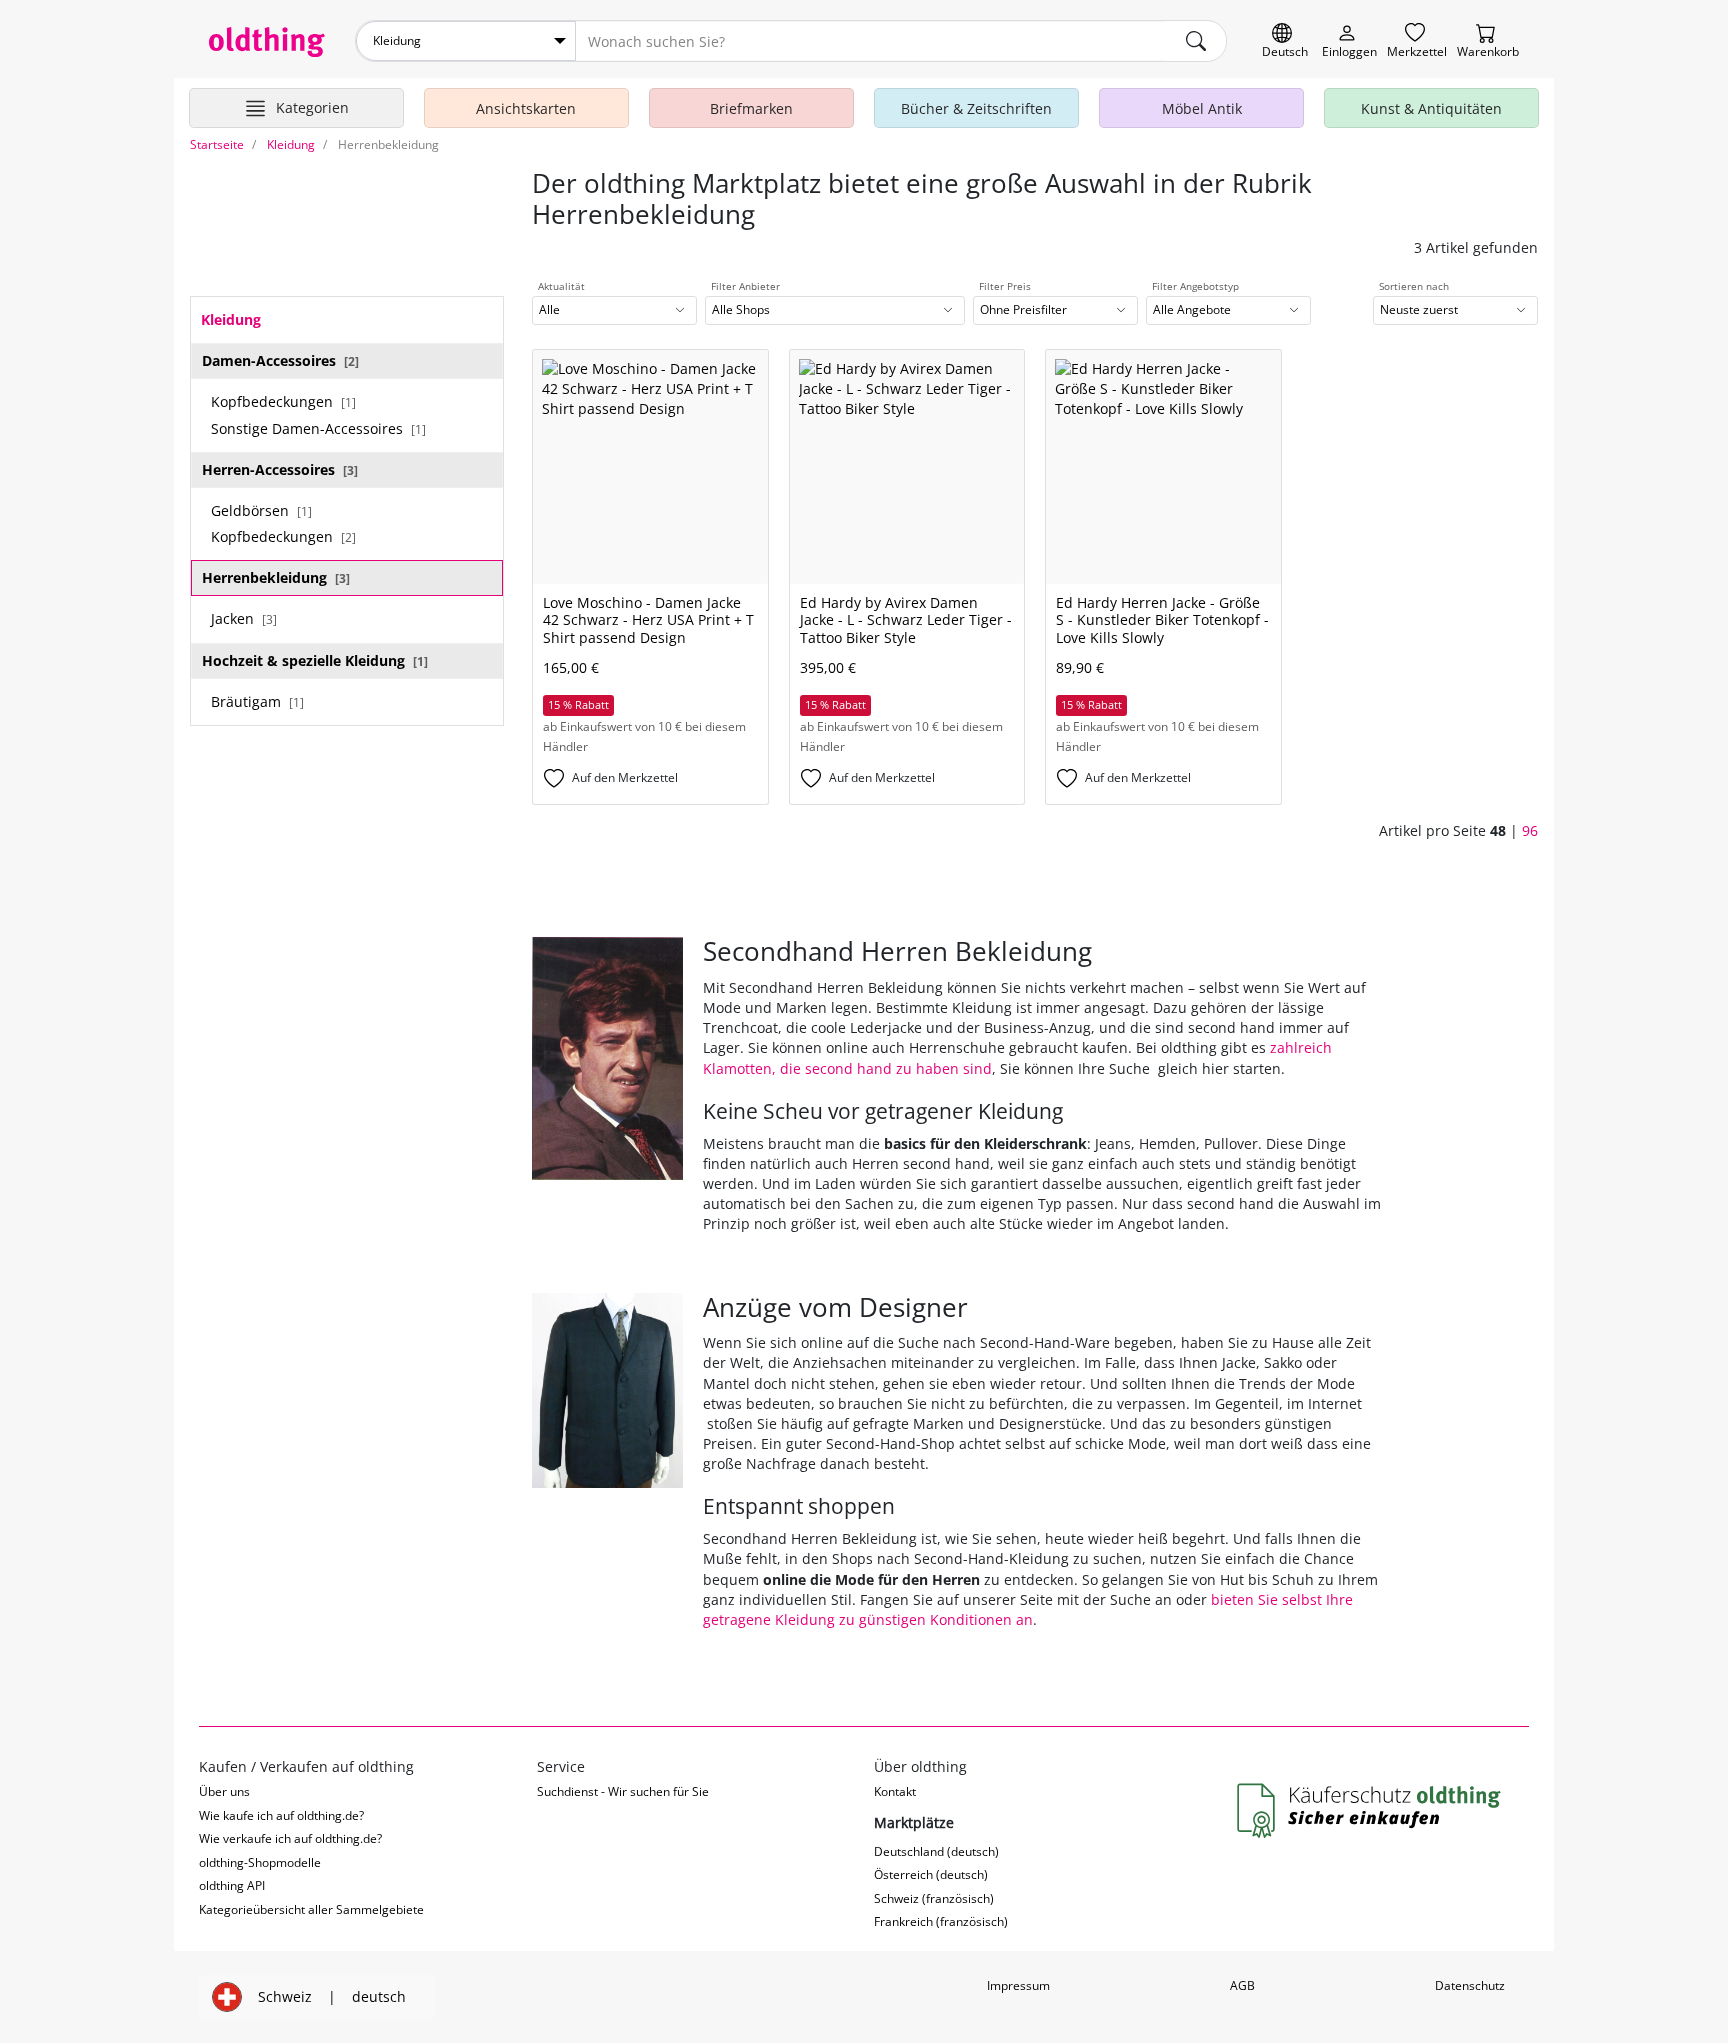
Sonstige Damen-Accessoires (318, 428)
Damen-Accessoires (280, 360)
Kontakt (895, 1791)
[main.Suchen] (1196, 41)
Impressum (1018, 1985)
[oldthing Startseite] (267, 42)
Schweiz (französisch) (934, 1898)
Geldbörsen (261, 510)
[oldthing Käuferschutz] (1371, 1811)
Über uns (224, 1791)
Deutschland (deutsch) (936, 1851)
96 (1530, 830)
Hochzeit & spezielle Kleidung (315, 660)
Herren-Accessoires (280, 469)
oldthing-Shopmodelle (260, 1862)
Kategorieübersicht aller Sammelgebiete (311, 1909)
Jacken (244, 618)
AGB (1242, 1985)
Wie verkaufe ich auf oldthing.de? (290, 1838)
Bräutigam (257, 701)
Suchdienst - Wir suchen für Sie (623, 1791)
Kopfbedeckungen (283, 401)
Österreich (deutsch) (931, 1874)
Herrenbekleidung (276, 577)
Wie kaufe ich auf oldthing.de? (281, 1815)
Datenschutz (1470, 1985)
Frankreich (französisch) (941, 1921)
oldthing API (232, 1885)
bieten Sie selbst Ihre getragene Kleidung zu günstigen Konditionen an (1028, 1609)
